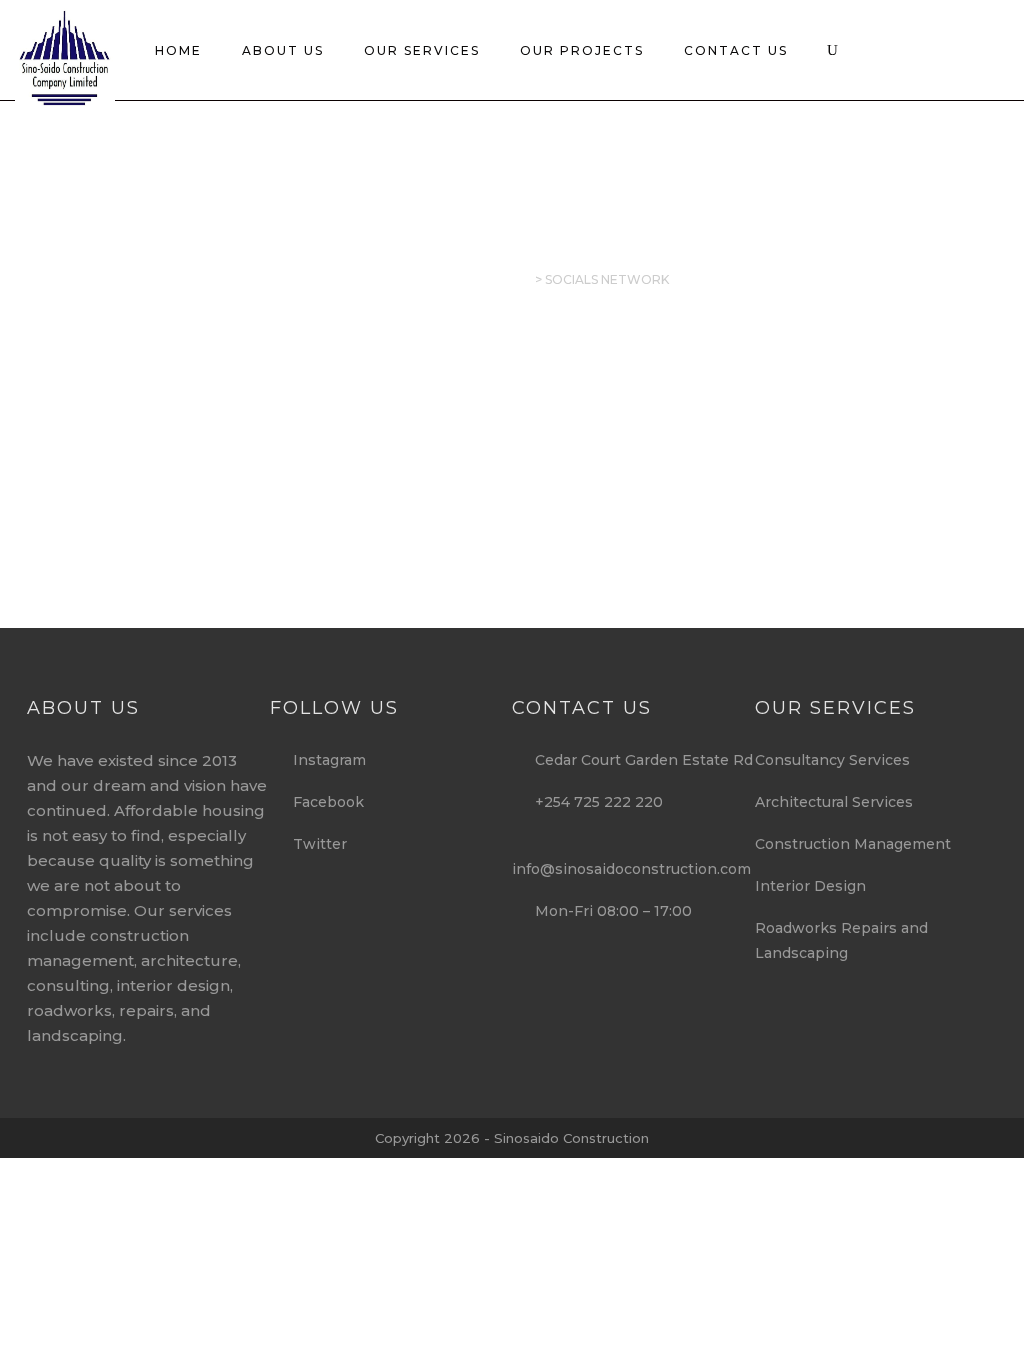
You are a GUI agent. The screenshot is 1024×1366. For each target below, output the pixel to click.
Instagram (323, 760)
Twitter (314, 844)
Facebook (322, 802)
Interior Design (810, 886)
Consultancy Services (832, 760)
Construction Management (853, 844)
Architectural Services (834, 802)
